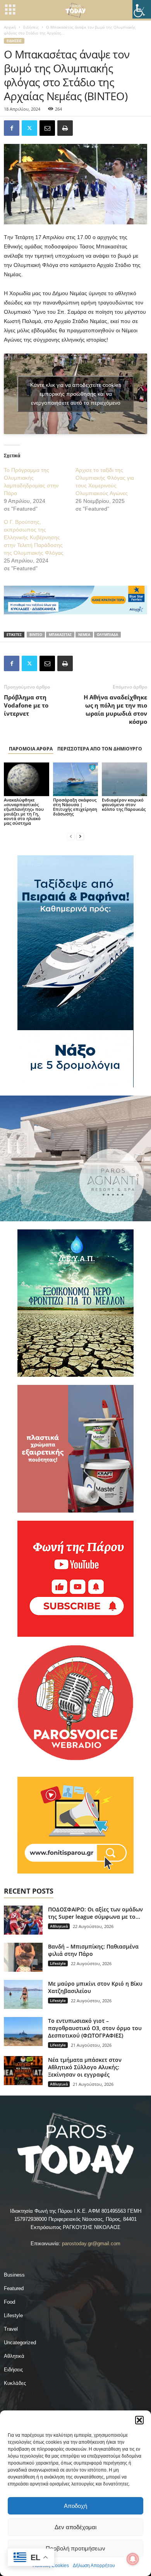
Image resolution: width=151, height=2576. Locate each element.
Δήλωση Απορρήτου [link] (94, 2566)
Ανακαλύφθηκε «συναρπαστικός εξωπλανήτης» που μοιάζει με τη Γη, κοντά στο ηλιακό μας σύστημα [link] (24, 811)
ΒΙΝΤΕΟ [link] (36, 635)
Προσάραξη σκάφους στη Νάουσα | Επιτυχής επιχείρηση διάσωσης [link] (75, 807)
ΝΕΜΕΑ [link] (84, 635)
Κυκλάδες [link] (15, 2383)
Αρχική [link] (10, 27)
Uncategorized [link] (20, 2343)
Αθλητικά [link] (59, 1926)
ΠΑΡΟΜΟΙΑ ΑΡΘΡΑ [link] (31, 749)
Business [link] (14, 2275)
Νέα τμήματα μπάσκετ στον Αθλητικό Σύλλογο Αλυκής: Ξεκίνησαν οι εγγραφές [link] (85, 2067)
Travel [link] (11, 2329)
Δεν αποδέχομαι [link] (75, 2527)
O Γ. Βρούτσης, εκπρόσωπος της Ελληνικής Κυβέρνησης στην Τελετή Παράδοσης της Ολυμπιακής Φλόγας (34, 537)
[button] (139, 2420)
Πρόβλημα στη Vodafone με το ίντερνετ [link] (26, 705)
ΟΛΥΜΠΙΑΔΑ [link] (107, 635)
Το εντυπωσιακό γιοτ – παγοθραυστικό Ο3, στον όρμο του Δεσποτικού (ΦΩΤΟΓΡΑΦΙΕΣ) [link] (95, 2028)
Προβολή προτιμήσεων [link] (75, 2548)
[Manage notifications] (133, 2559)
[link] (142, 9)
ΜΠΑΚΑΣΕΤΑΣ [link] (60, 635)
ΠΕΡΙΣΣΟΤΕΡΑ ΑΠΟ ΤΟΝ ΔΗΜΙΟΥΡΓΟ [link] (100, 749)
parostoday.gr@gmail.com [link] (91, 2244)
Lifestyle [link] (58, 1963)
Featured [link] (14, 2288)
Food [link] (9, 2302)
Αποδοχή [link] (75, 2506)
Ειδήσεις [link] (31, 27)
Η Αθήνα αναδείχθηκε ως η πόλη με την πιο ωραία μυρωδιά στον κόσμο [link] (115, 709)
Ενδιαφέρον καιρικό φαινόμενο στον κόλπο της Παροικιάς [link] (124, 804)
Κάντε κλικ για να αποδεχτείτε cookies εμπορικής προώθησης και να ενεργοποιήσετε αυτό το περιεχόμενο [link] (76, 394)
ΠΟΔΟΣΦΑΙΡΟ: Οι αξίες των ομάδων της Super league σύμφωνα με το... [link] (95, 1913)
